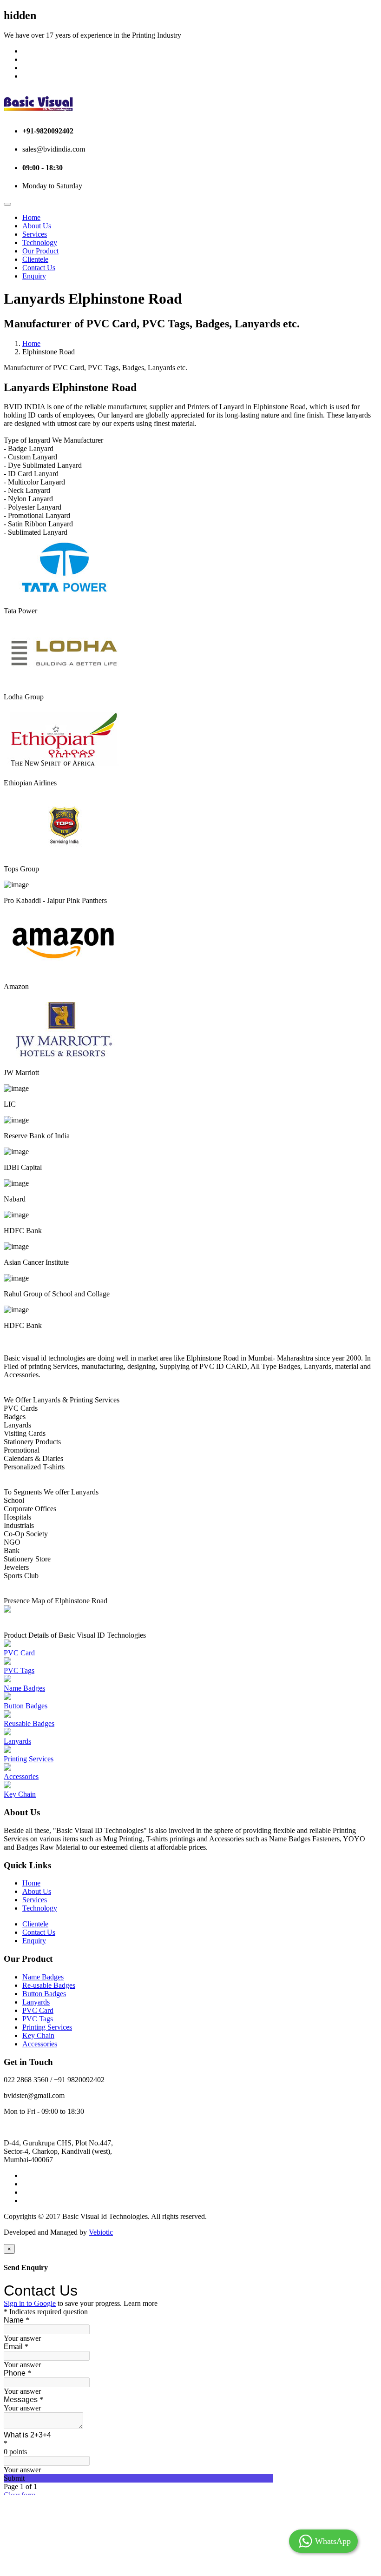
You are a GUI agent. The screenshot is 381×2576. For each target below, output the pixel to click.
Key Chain (20, 1794)
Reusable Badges (29, 1723)
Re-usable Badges (49, 1985)
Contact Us (39, 268)
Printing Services (29, 1759)
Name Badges (24, 1688)
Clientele (35, 259)
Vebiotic (101, 2232)
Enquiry (34, 276)
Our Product (40, 251)
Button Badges (26, 1706)
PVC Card (19, 1653)
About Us (37, 226)
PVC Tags (19, 1670)
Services (35, 234)
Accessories (21, 1776)
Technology (40, 242)
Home (31, 217)
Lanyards (17, 1741)
